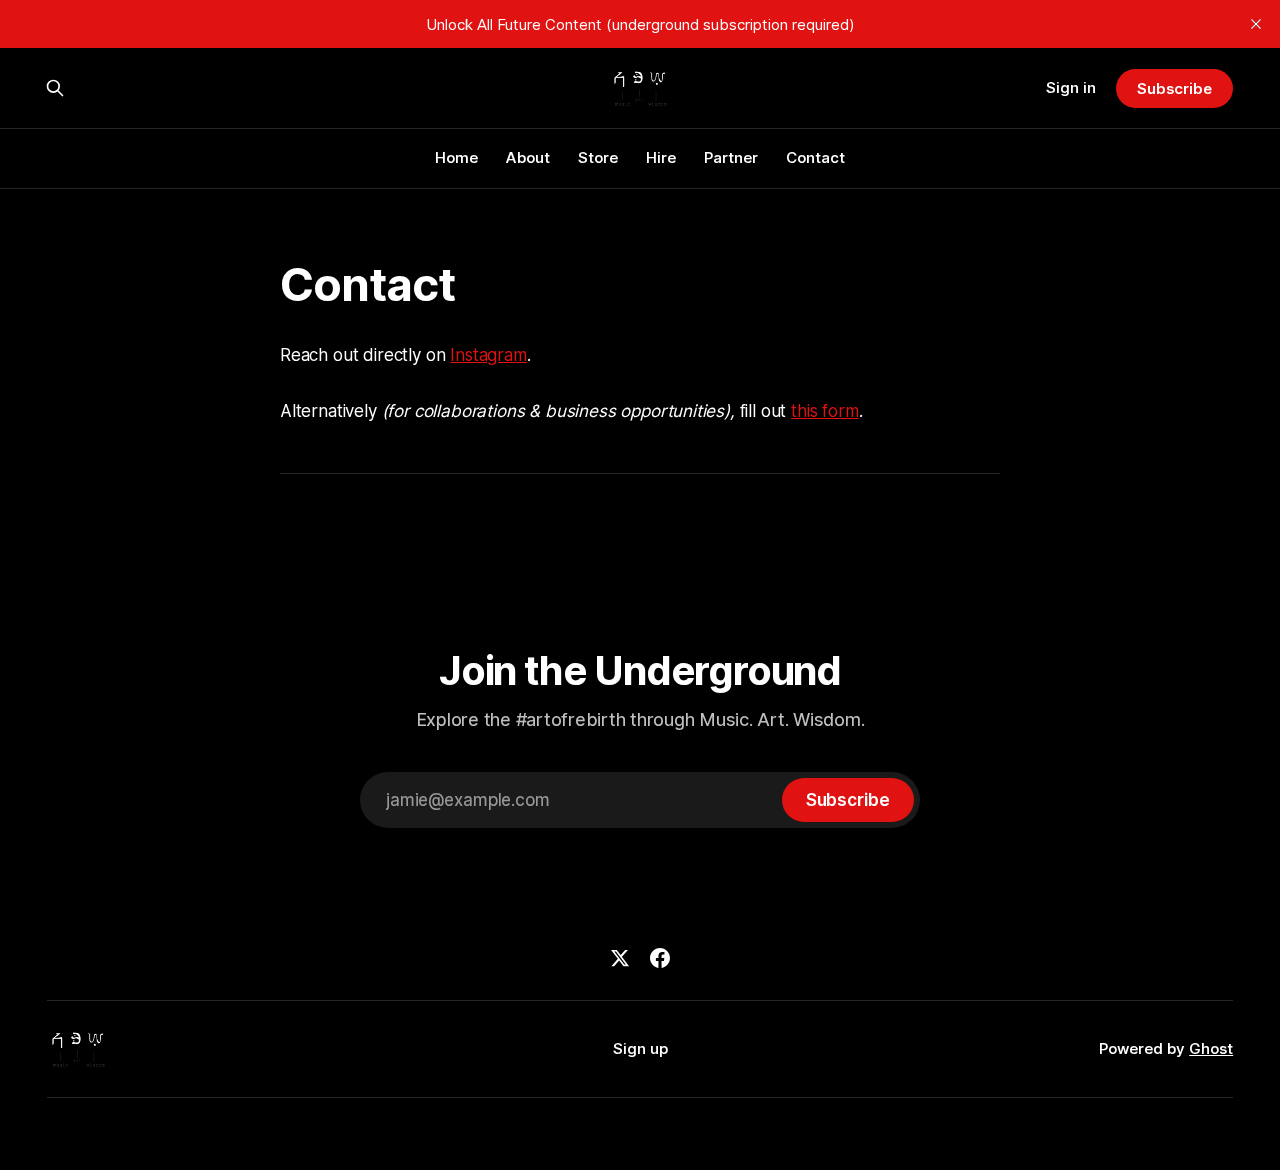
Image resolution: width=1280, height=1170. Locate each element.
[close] (1256, 24)
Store (598, 157)
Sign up (640, 1048)
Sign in (1071, 87)
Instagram (488, 355)
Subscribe (1174, 88)
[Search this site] (55, 88)
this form (824, 411)
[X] (620, 958)
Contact (815, 157)
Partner (731, 157)
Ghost (1211, 1048)
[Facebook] (660, 958)
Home (456, 157)
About (528, 157)
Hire (661, 157)
